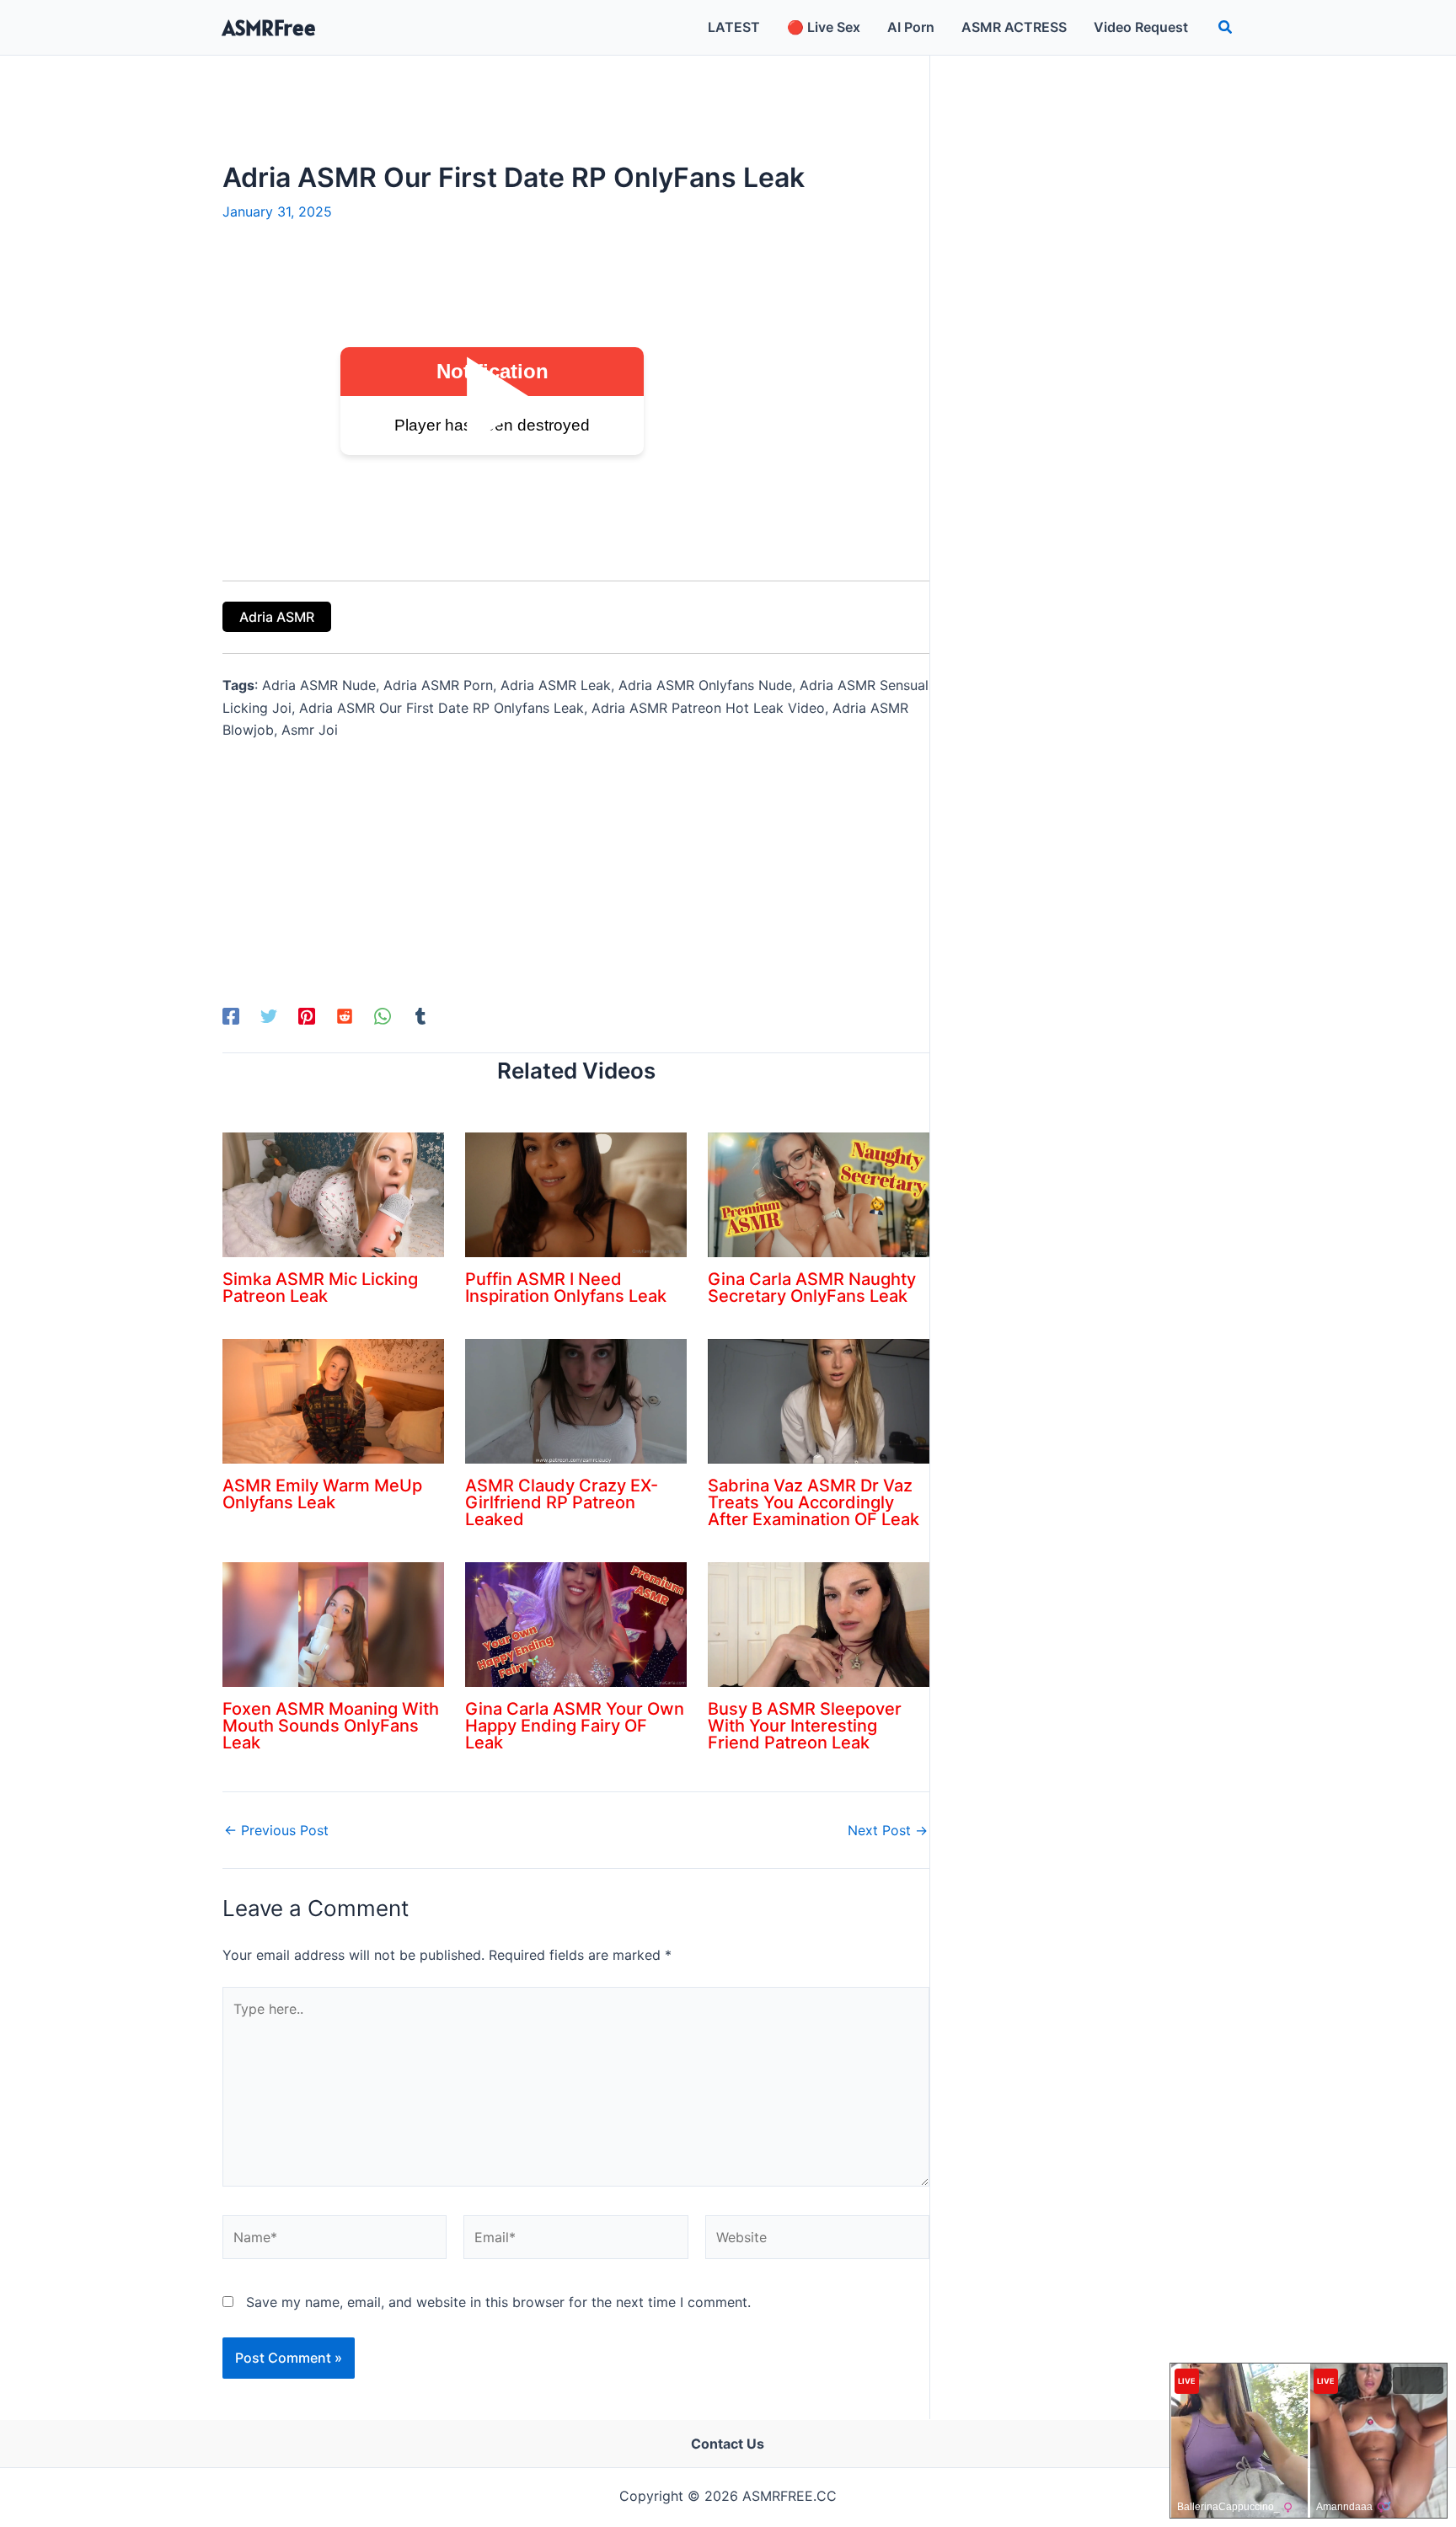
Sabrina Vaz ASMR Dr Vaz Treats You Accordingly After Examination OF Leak (814, 1502)
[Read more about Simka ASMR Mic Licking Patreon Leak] (333, 1193)
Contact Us (728, 2444)
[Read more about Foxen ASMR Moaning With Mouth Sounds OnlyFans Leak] (333, 1623)
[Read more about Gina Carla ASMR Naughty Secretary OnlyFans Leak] (819, 1193)
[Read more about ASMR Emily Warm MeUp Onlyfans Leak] (333, 1400)
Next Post (888, 1830)
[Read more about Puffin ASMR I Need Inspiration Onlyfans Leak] (576, 1193)
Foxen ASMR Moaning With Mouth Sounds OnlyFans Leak (331, 1726)
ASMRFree (269, 27)
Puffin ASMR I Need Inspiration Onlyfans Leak (566, 1288)
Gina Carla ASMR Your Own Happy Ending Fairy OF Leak (575, 1726)
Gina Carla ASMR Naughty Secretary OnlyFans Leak (812, 1288)
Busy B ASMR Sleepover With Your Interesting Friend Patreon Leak (805, 1726)
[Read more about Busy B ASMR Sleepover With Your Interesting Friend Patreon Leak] (819, 1623)
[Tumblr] (420, 1015)
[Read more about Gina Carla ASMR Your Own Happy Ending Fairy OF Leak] (576, 1623)
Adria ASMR (277, 617)
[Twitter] (269, 1015)
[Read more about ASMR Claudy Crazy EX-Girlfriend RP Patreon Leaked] (576, 1400)
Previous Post (276, 1830)
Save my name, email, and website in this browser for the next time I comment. (498, 2302)
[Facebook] (231, 1015)
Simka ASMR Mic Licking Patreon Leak (320, 1288)
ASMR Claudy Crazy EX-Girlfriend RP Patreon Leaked (562, 1502)
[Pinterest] (307, 1015)
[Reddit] (345, 1015)
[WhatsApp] (383, 1015)
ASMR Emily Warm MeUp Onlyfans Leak (322, 1494)
